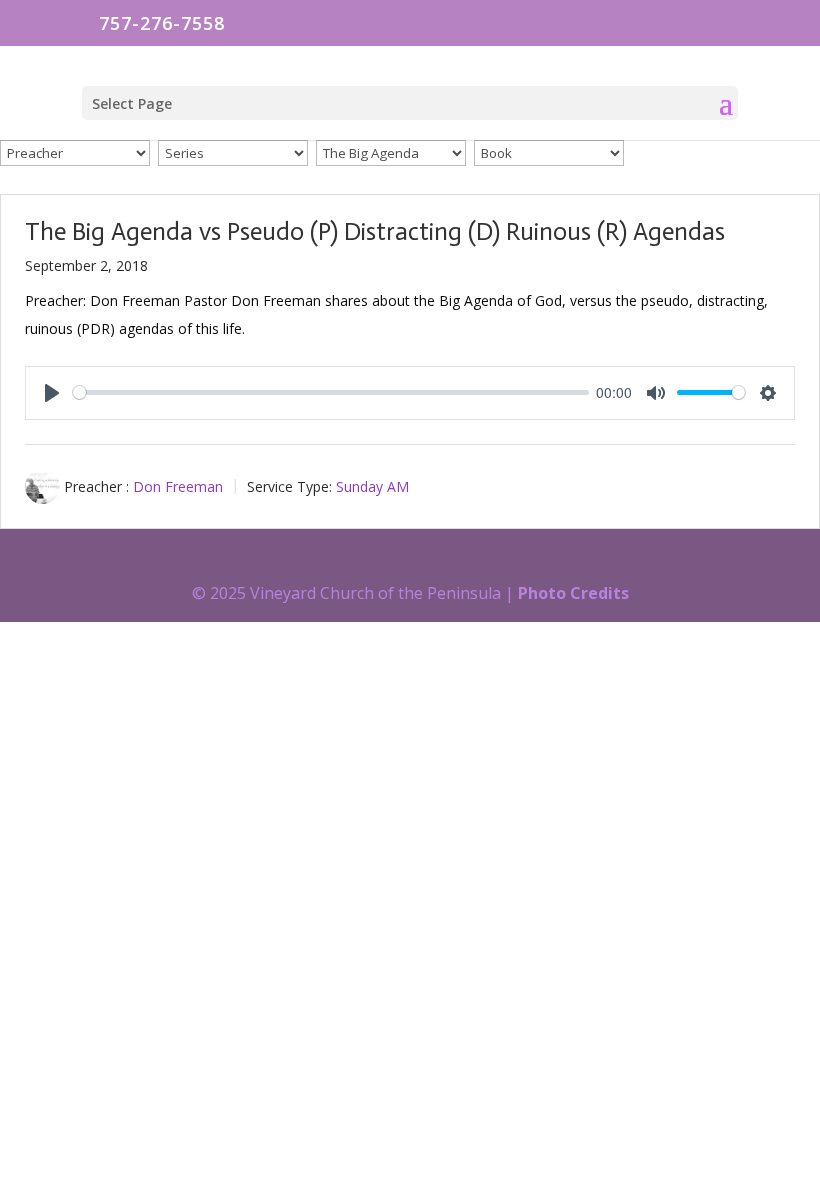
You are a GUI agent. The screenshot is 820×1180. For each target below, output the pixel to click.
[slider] (331, 392)
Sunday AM (372, 486)
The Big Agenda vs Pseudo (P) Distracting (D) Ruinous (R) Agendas (375, 231)
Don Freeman (178, 486)
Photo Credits (573, 593)
